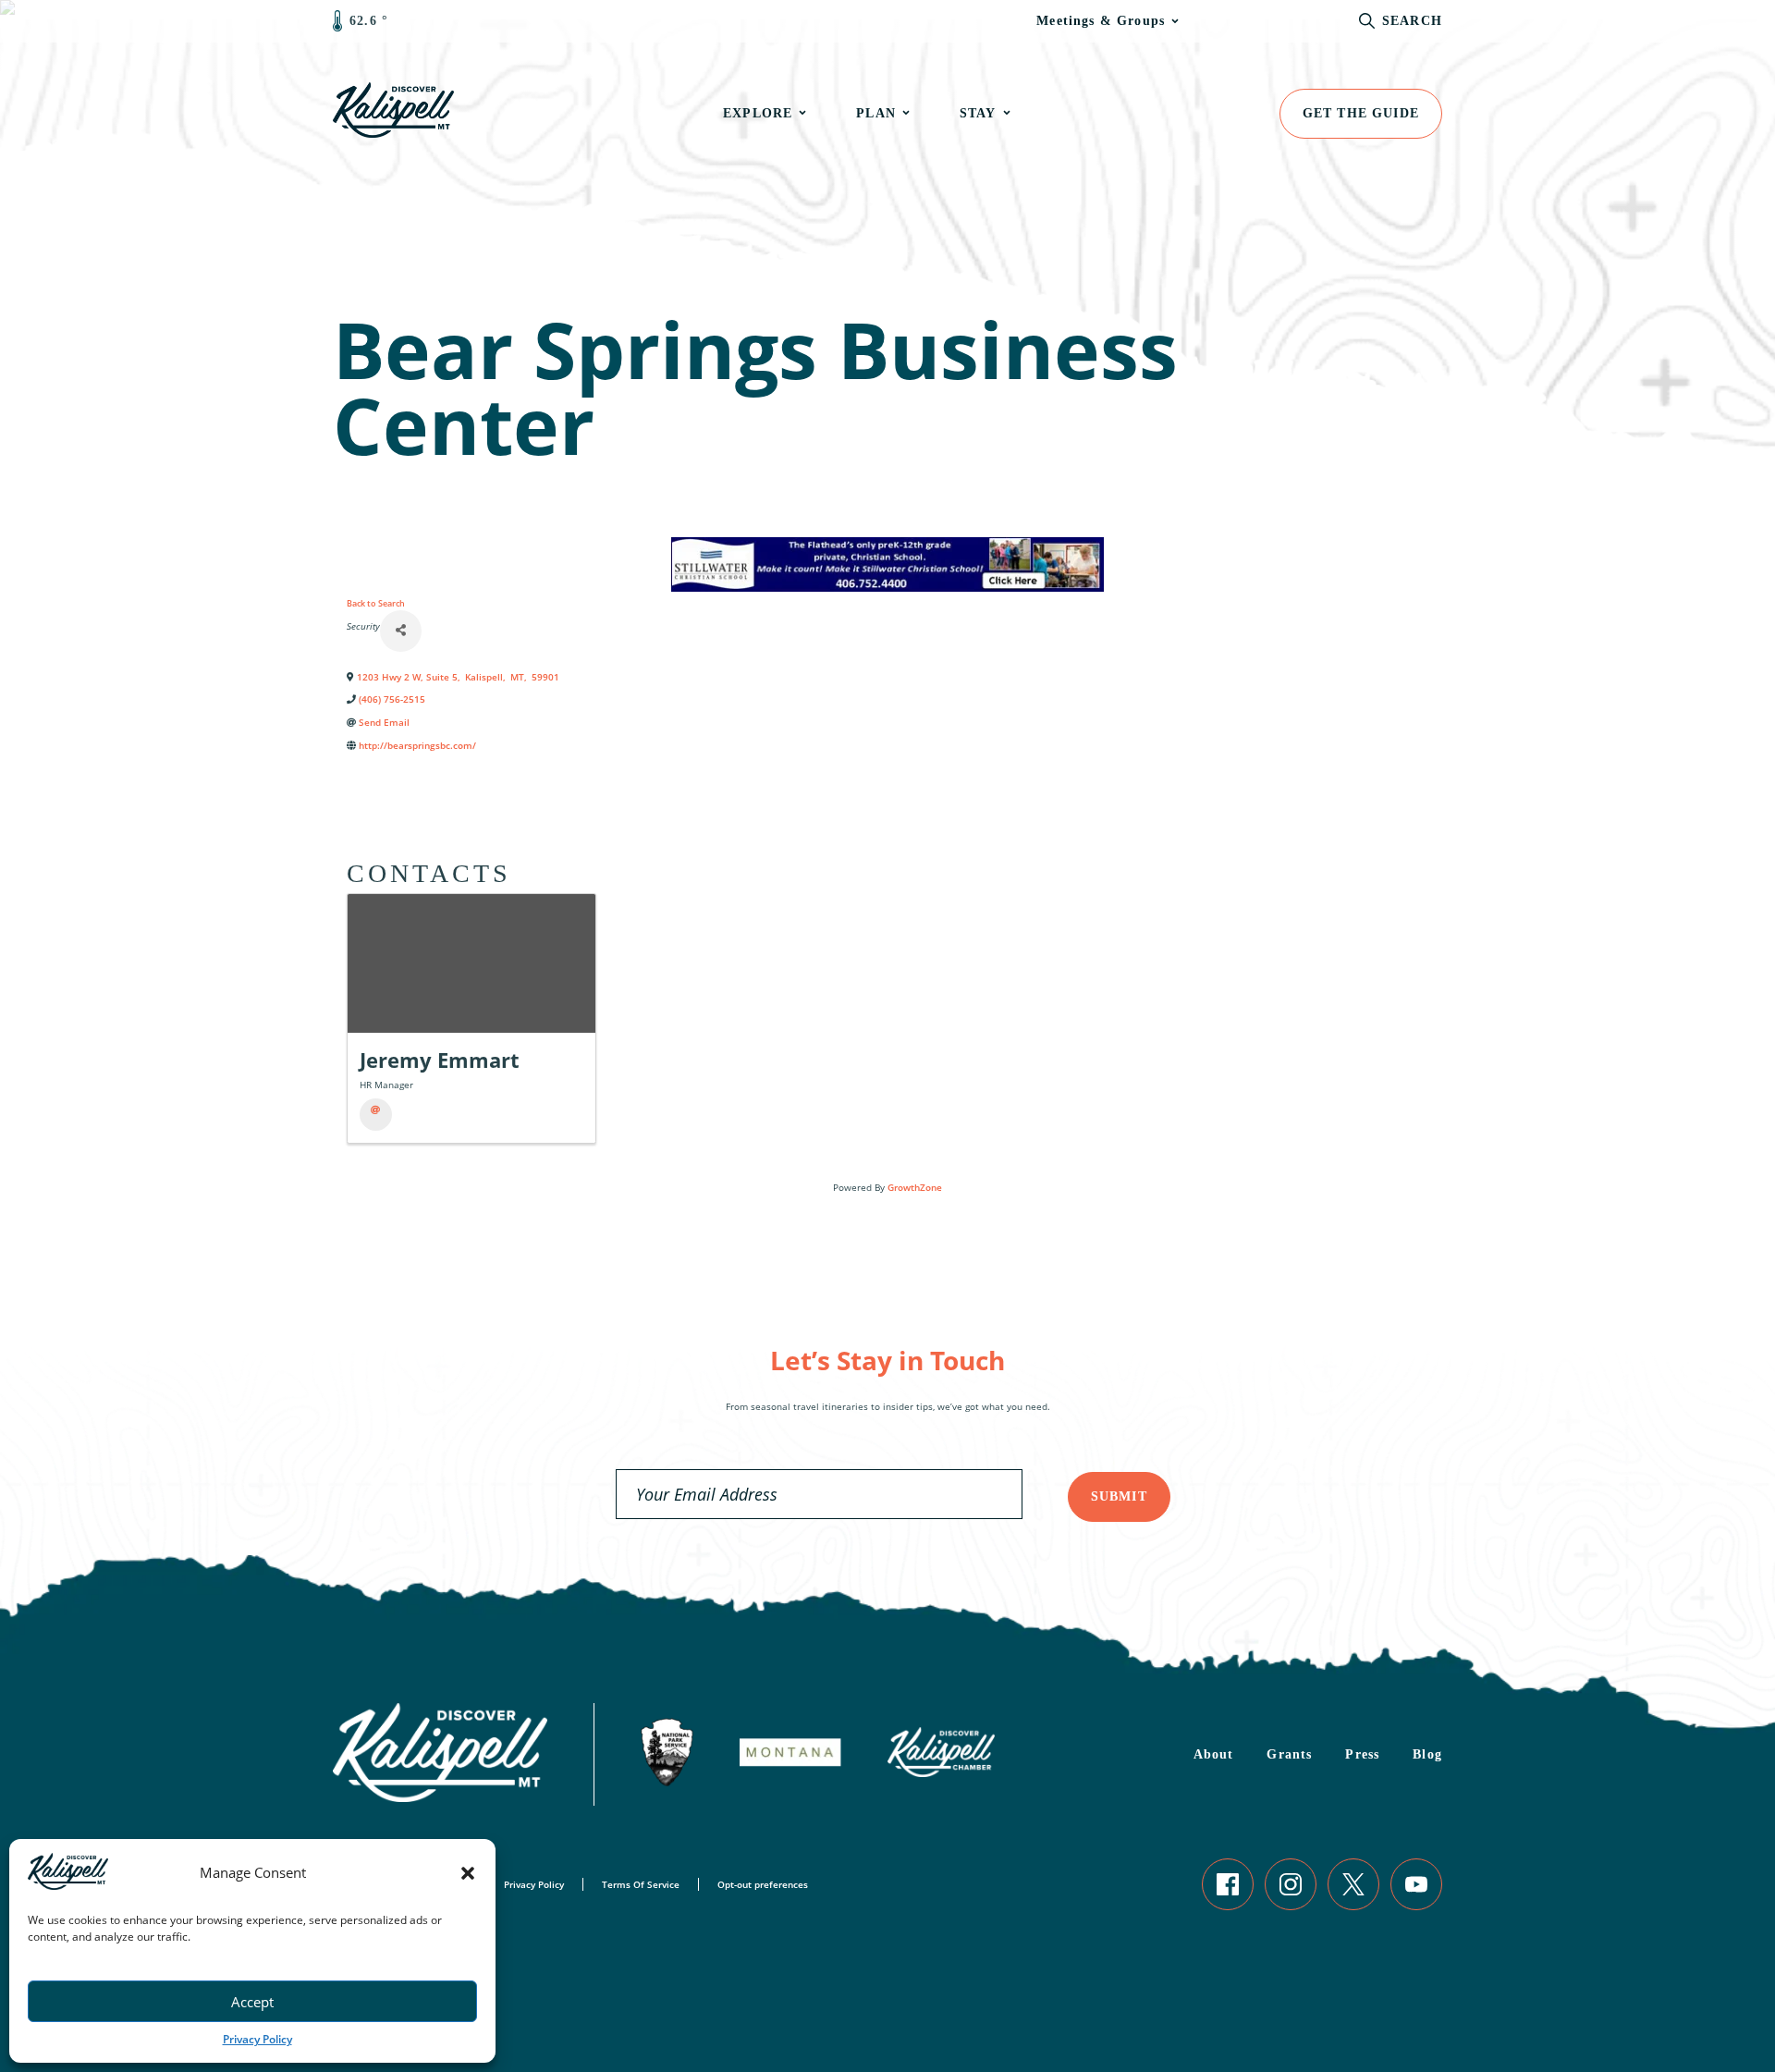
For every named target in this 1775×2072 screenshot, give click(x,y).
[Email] (376, 1115)
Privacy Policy (257, 2039)
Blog (1427, 1754)
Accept (252, 2002)
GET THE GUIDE (1361, 113)
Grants (1289, 1754)
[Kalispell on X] (1353, 1884)
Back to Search (376, 603)
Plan (876, 113)
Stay (978, 113)
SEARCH (1412, 21)
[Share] (401, 631)
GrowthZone (915, 1187)
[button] (468, 1873)
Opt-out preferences (763, 1884)
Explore (758, 113)
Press (1362, 1754)
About (1214, 1754)
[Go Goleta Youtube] (1416, 1884)
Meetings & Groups (1101, 21)
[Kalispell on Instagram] (1291, 1884)
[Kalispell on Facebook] (1228, 1884)
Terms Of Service (641, 1884)
